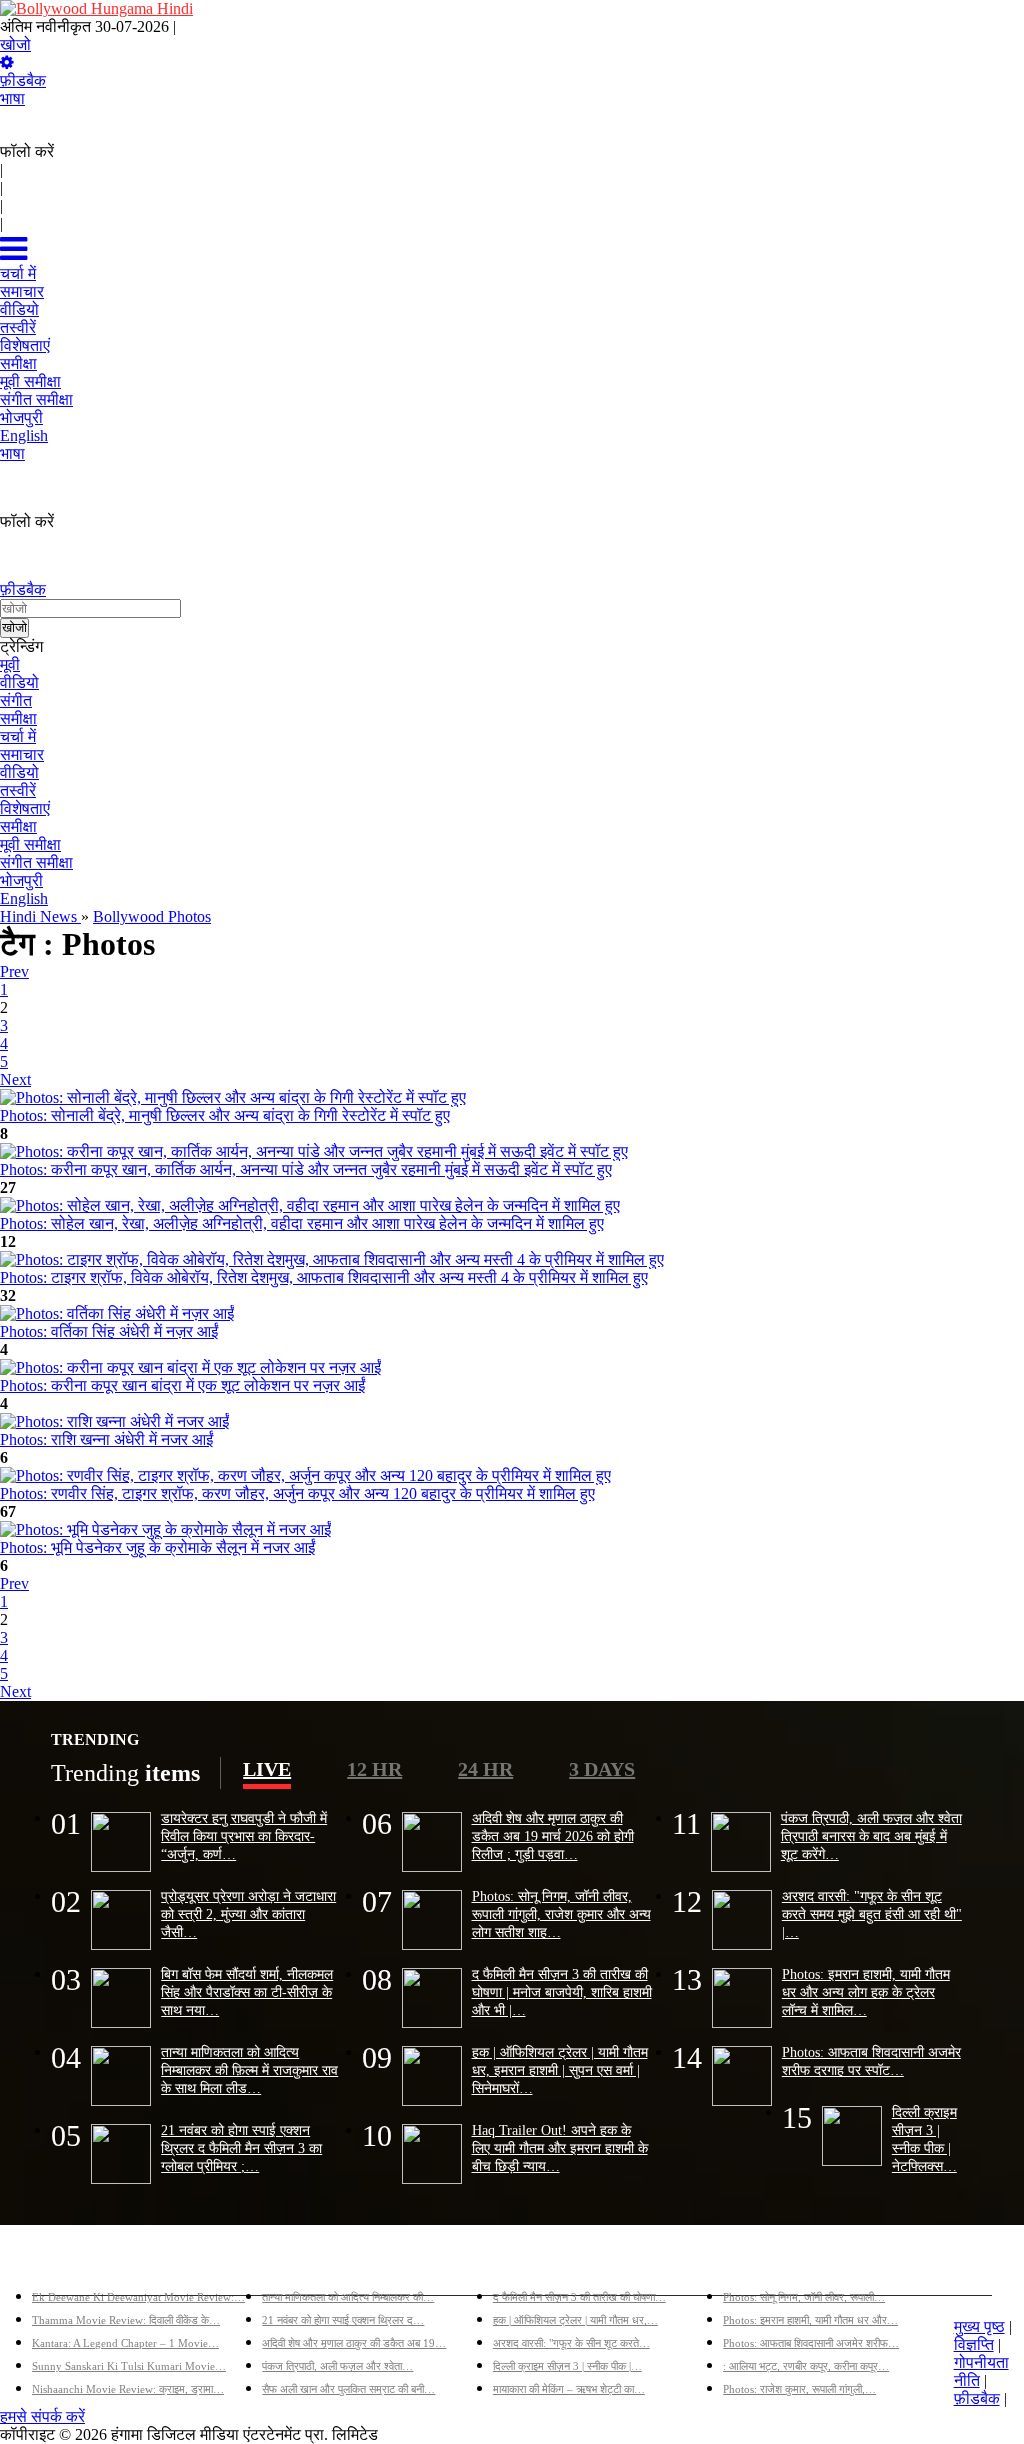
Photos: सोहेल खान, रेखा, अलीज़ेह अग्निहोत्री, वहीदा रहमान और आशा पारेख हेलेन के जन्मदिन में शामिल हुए (302, 1223)
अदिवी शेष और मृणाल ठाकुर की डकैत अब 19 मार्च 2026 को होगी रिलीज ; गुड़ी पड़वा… (553, 1836)
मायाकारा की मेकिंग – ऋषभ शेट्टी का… (569, 2389)
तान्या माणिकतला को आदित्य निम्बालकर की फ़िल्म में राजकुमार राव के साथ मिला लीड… (249, 2070)
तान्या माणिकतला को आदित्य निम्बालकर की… (348, 2297)
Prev (14, 971)
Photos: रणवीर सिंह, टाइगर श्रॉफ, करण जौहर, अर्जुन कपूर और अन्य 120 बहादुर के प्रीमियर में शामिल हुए (297, 1493)
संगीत (16, 700)
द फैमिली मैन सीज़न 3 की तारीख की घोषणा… (579, 2297)
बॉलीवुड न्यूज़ (299, 2264)
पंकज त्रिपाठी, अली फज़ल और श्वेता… (337, 2366)
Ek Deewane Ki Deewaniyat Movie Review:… (138, 2297)
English (24, 898)
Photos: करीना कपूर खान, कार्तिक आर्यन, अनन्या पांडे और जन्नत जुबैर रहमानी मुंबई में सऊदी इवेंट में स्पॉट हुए (306, 1169)
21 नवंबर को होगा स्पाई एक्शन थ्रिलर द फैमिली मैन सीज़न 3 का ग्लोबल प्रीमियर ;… (241, 2148)
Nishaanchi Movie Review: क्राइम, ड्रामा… (128, 2389)
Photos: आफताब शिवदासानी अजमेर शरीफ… (811, 2343)
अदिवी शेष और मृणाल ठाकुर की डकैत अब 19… (354, 2343)
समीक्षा (18, 718)
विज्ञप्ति (974, 2344)
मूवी (10, 664)
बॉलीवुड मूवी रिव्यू (80, 2264)
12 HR (374, 1769)
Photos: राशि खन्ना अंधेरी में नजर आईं (106, 1439)
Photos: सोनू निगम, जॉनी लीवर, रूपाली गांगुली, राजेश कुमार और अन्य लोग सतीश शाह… (561, 1914)
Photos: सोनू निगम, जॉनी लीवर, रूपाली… (804, 2297)
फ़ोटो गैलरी (754, 2264)
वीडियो (19, 682)
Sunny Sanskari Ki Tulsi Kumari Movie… (129, 2366)
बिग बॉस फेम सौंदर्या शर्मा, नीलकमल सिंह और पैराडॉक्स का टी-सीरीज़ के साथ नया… (247, 1992)
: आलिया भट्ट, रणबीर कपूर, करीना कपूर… (806, 2366)
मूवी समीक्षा (30, 844)
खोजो (15, 44)
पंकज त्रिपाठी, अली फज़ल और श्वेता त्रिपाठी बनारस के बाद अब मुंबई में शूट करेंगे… (871, 1836)
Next (15, 1079)
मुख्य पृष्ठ (979, 2326)
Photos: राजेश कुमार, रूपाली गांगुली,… (799, 2389)
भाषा (12, 98)
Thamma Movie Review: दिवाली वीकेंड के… (126, 2320)
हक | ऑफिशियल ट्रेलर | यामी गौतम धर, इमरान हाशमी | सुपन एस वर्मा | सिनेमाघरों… (560, 2070)
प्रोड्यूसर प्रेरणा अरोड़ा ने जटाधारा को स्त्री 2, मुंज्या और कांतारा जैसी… (248, 1914)
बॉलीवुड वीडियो (537, 2264)
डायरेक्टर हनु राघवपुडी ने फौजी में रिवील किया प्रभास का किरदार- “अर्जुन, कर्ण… (244, 1836)
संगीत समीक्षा (36, 862)
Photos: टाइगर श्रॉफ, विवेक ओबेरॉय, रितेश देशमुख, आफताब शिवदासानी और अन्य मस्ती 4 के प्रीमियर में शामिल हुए (324, 1277)
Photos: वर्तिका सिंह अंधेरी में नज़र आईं (109, 1331)
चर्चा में (18, 736)
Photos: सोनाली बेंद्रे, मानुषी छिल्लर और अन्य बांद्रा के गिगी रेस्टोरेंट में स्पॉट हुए (225, 1115)
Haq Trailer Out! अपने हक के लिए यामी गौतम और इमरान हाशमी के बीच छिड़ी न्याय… (560, 2148)
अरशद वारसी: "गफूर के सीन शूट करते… (571, 2343)
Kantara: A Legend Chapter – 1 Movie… (125, 2343)
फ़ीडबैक (23, 80)
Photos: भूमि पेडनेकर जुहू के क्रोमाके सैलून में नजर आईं (157, 1547)
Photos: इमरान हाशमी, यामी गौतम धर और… (810, 2320)
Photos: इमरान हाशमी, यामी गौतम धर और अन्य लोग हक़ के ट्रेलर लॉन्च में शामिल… (866, 1992)
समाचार (22, 754)
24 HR (485, 1769)
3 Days (602, 1769)
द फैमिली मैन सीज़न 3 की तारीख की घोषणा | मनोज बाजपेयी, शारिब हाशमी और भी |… (562, 1992)
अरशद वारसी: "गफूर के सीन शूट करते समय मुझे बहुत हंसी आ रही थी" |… (872, 1914)
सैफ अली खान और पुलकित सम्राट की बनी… (348, 2389)
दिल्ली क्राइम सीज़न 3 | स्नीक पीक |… (567, 2366)
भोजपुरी (21, 880)
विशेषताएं (25, 808)
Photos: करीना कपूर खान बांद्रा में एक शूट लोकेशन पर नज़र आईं (182, 1385)
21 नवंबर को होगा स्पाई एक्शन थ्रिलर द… (343, 2320)
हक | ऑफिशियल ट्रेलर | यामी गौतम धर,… (575, 2320)
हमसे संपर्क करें (42, 2416)
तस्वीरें (18, 790)
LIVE (267, 1769)
